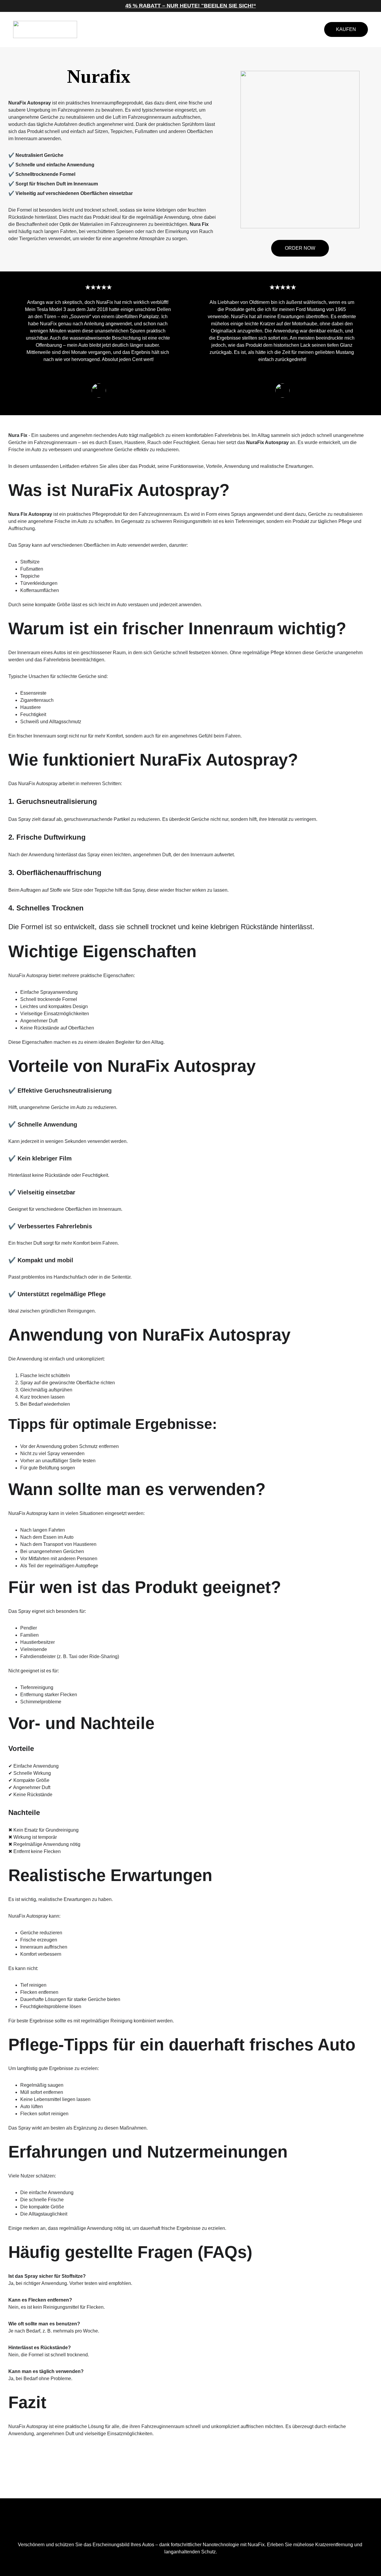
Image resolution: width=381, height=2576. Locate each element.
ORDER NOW (300, 248)
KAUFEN (346, 29)
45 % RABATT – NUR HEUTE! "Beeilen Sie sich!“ (191, 6)
